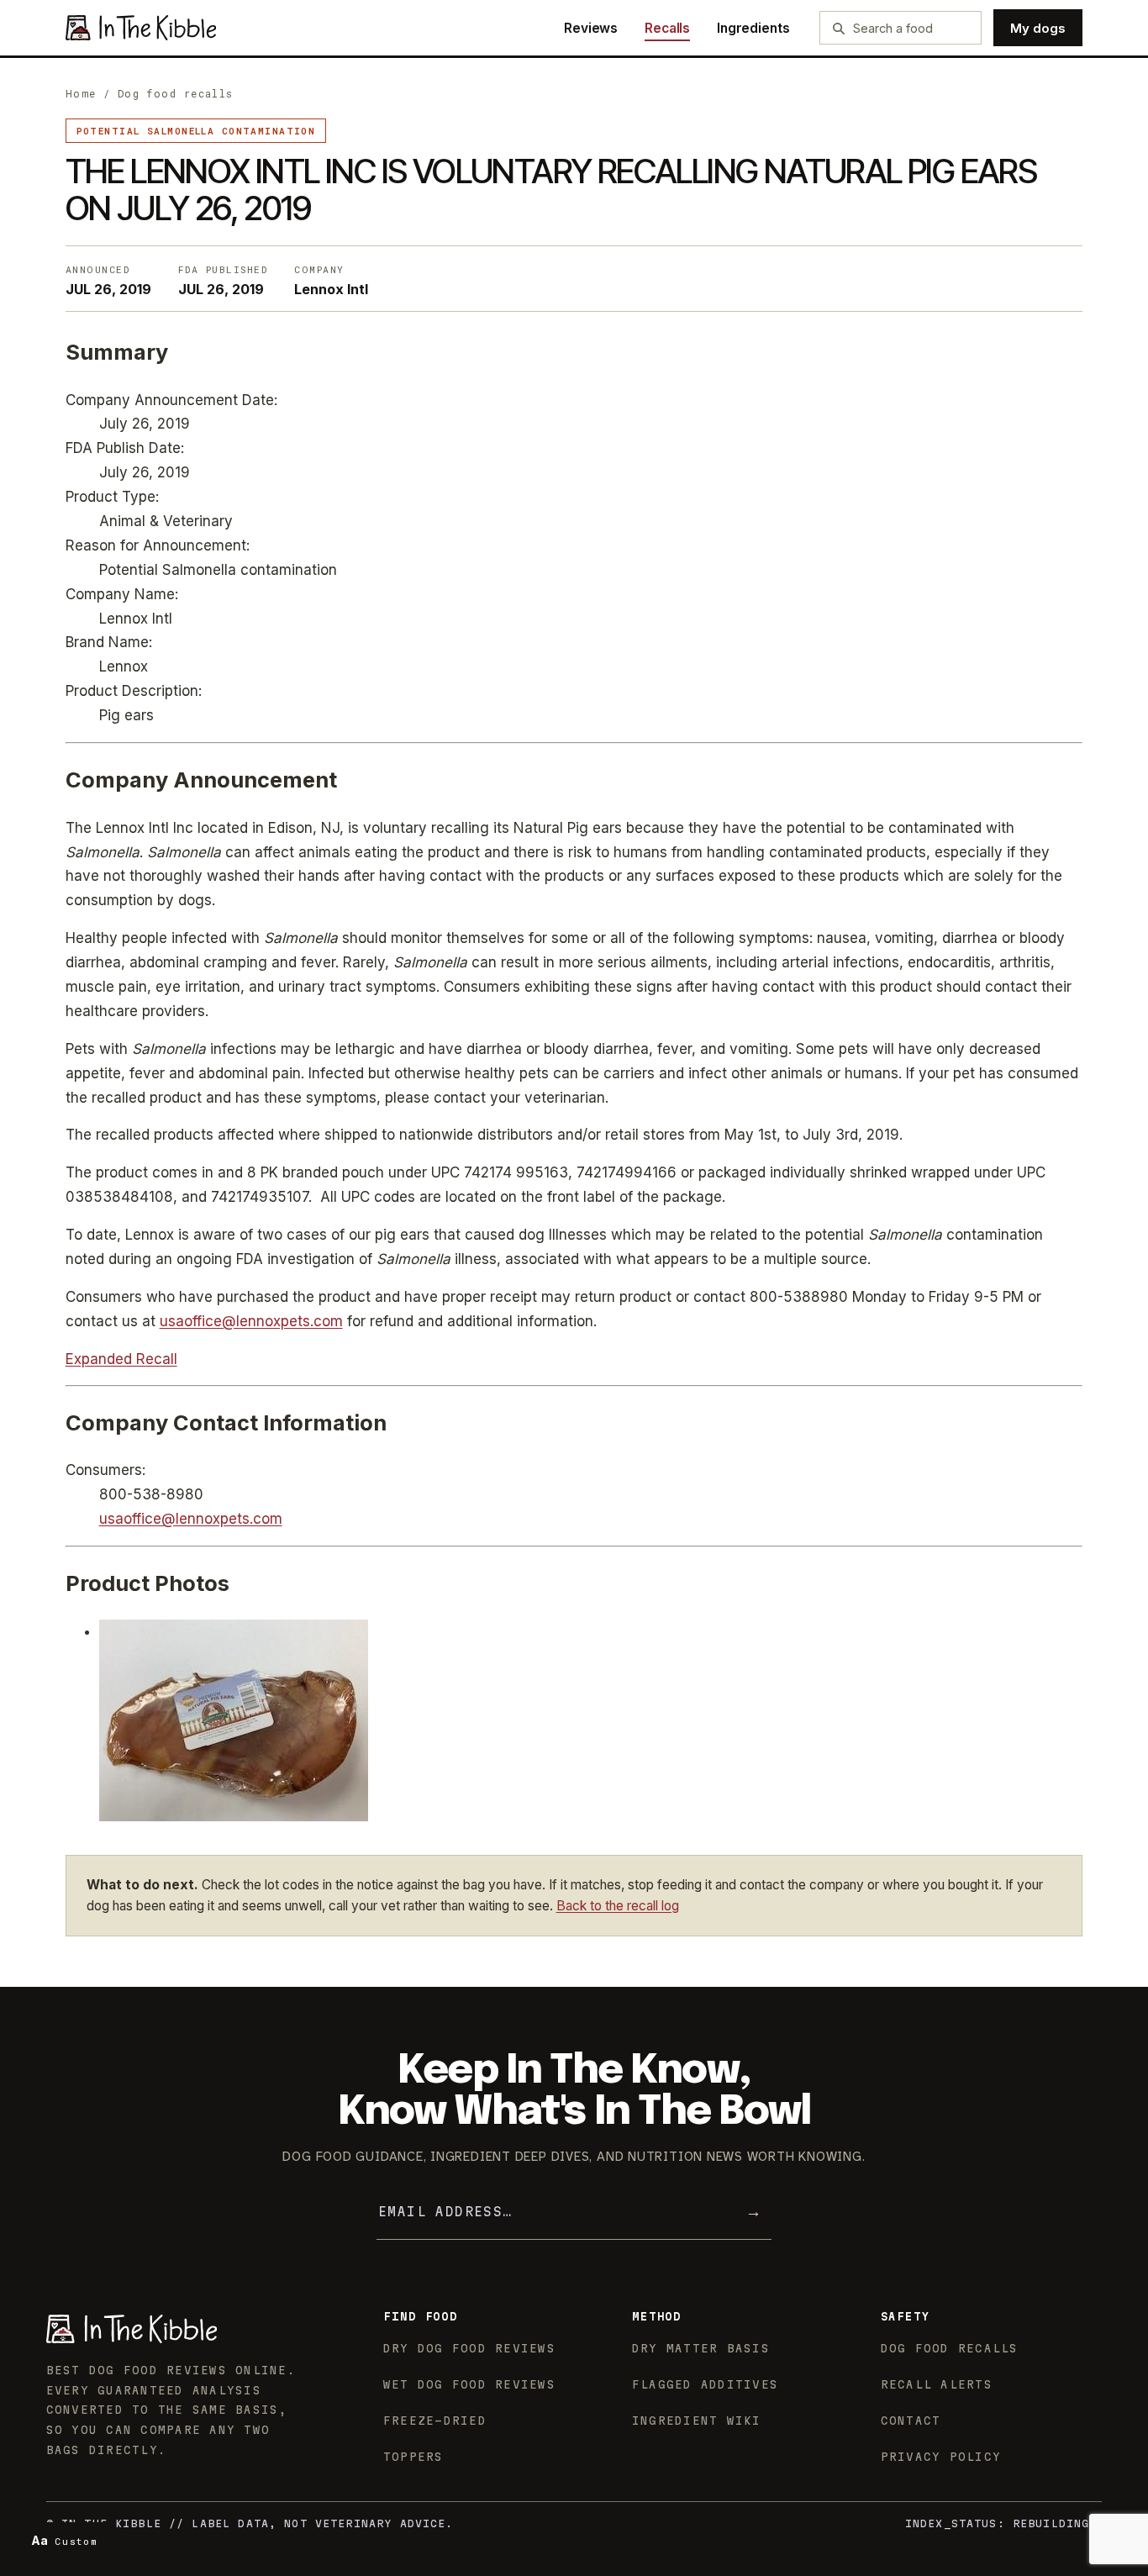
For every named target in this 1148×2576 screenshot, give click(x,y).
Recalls (667, 28)
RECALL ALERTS (937, 2384)
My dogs (1038, 28)
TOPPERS (413, 2457)
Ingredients (753, 28)
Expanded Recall (121, 1359)
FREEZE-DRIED (435, 2421)
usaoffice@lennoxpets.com (251, 1321)
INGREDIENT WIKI (697, 2421)
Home (81, 93)
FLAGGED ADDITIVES (705, 2384)
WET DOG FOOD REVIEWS (469, 2384)
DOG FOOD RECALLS (950, 2348)
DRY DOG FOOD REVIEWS (469, 2348)
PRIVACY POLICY (941, 2457)
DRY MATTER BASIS (701, 2348)
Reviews (591, 28)
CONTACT (911, 2421)
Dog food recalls (176, 93)
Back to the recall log (618, 1906)
